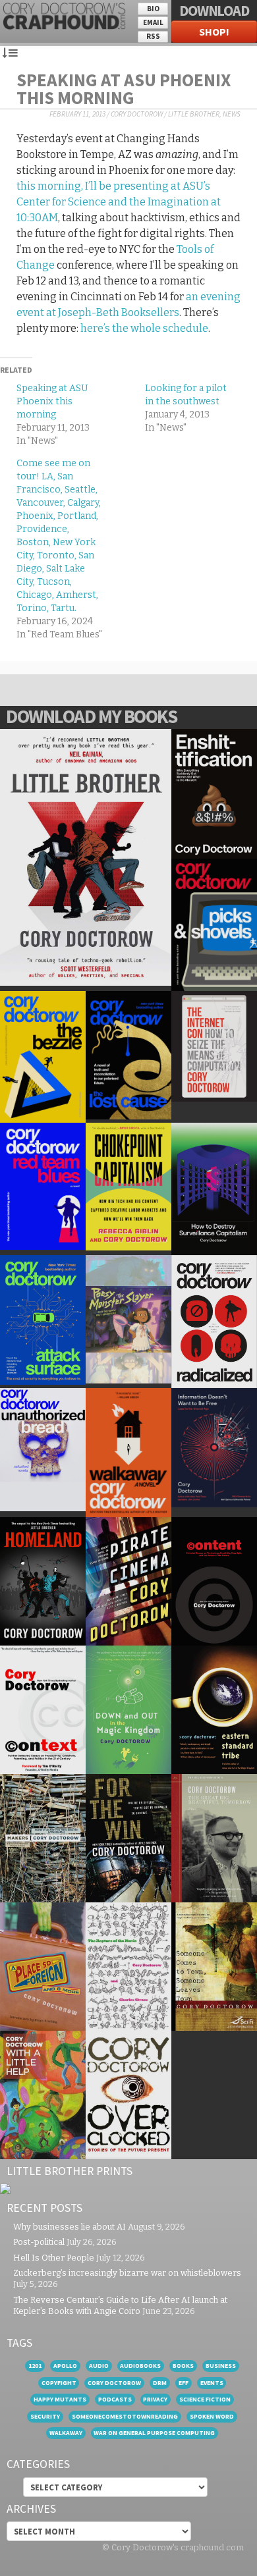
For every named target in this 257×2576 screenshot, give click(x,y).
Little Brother (194, 114)
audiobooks (140, 2366)
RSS (153, 36)
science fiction (205, 2399)
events (212, 2383)
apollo (65, 2366)
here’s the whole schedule (144, 328)
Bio (153, 9)
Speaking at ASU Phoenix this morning (124, 89)
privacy (155, 2399)
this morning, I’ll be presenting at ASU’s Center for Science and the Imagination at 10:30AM (119, 202)
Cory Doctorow (137, 114)
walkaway (66, 2433)
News (232, 114)
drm (160, 2383)
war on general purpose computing (154, 2433)
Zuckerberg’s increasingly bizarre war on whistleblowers (127, 2273)
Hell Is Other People (54, 2258)
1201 (35, 2366)
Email (153, 22)
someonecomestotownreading (125, 2416)
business (221, 2366)
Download (214, 11)
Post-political (39, 2242)
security (45, 2416)
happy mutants (60, 2399)
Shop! (214, 32)
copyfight (59, 2383)
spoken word (212, 2416)
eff (184, 2383)
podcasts (115, 2399)
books (183, 2366)
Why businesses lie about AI (70, 2227)
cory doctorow (114, 2383)
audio (99, 2366)
